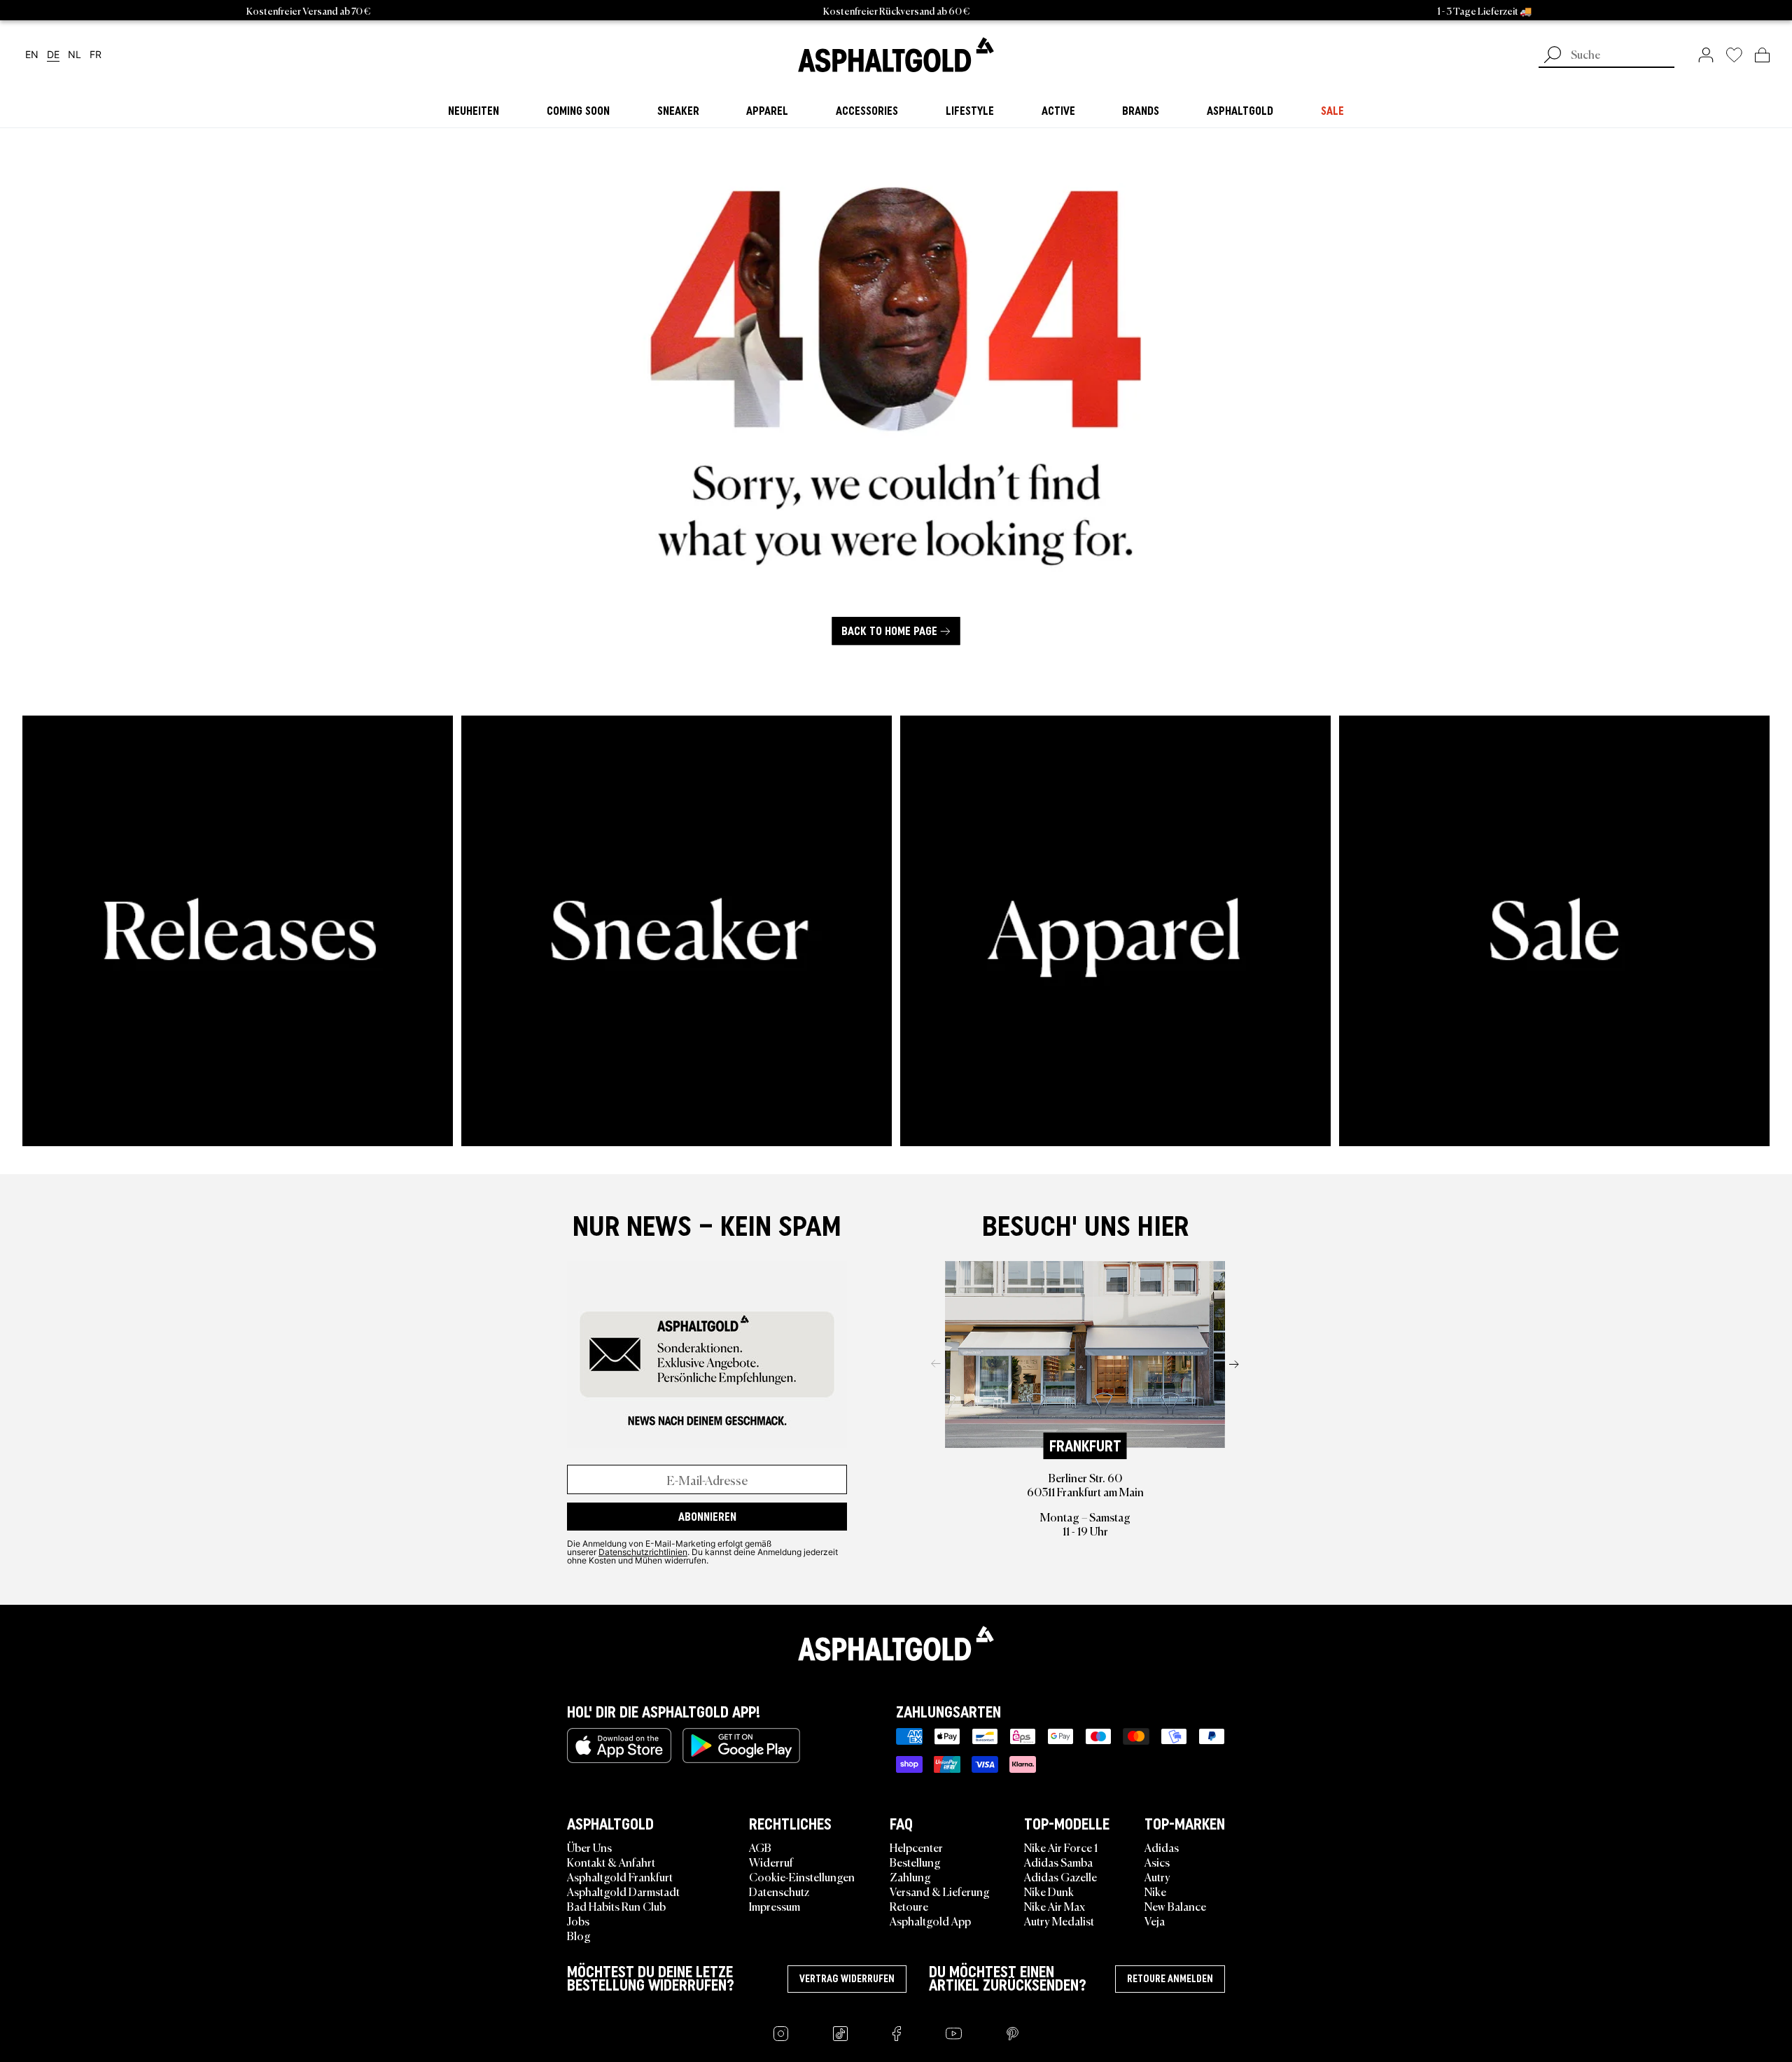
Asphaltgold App (930, 1921)
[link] (896, 55)
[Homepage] (896, 1643)
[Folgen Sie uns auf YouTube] (954, 2034)
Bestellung (915, 1862)
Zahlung (910, 1876)
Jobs (578, 1921)
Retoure (909, 1906)
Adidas (1162, 1847)
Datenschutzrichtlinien (643, 1552)
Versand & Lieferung (940, 1891)
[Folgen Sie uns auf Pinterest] (1013, 2034)
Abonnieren (707, 1517)
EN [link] (32, 55)
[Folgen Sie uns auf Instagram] (781, 2034)
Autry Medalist (1059, 1921)
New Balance (1175, 1906)
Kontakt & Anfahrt (611, 1862)
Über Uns (589, 1847)
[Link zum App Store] (619, 1746)
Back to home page (889, 632)
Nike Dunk (1049, 1891)
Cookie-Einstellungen (802, 1876)
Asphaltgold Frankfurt (620, 1876)
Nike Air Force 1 (1061, 1847)
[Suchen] (1553, 56)
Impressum (775, 1906)
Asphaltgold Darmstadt (623, 1891)
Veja (1155, 1921)
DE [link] (53, 55)
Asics (1157, 1862)
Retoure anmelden (1170, 1979)
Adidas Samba (1058, 1862)
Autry (1157, 1876)
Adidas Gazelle (1060, 1876)
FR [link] (96, 55)
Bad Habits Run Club (616, 1906)
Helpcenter (916, 1847)
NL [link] (75, 55)
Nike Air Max (1055, 1906)
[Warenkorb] (1762, 55)
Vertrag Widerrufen (847, 1979)
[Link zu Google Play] (741, 1746)
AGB (760, 1847)
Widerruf (771, 1862)
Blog (579, 1935)
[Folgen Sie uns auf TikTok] (840, 2034)
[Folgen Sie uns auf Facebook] (897, 2034)
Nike (1155, 1891)
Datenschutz (779, 1891)
